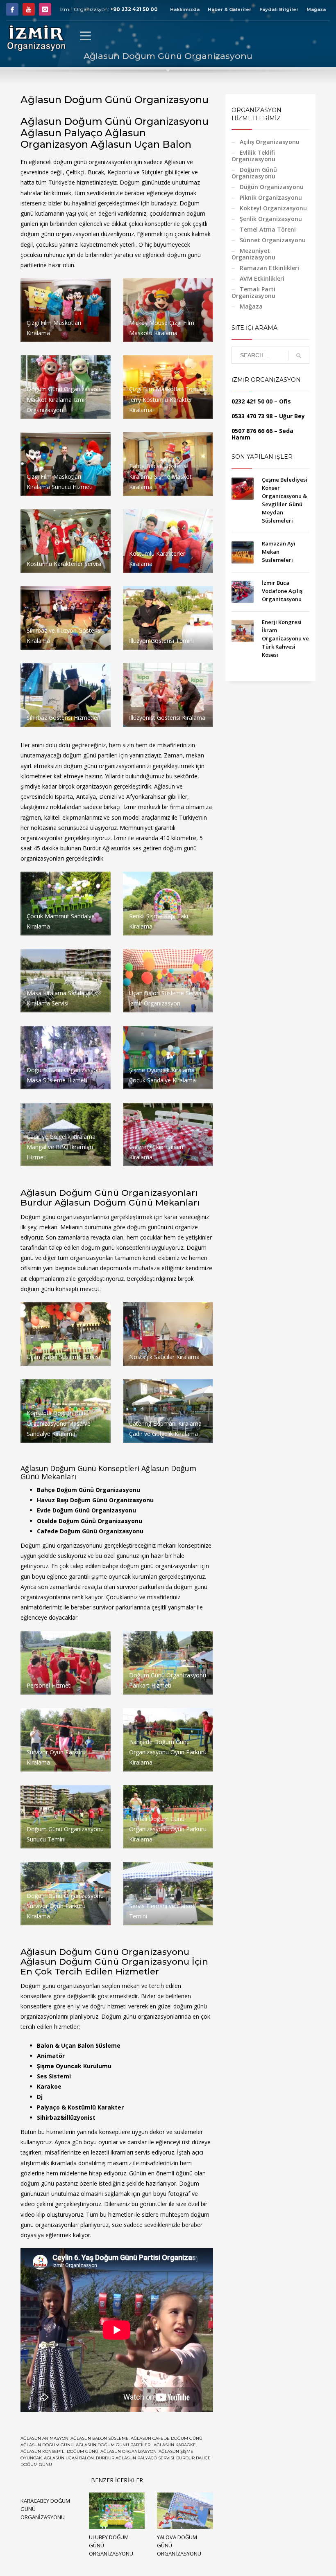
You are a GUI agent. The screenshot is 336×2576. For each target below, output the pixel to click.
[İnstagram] (45, 9)
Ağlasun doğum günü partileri (114, 2445)
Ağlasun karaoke (175, 2445)
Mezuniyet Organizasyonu (253, 254)
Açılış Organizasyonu (270, 142)
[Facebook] (12, 9)
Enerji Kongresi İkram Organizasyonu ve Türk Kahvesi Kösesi (285, 638)
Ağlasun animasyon (44, 2438)
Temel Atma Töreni (268, 229)
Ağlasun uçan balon (69, 2458)
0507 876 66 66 (252, 431)
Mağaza (316, 9)
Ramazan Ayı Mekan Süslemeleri (279, 552)
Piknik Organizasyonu (271, 197)
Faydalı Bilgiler (279, 9)
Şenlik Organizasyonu (271, 219)
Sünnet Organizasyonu (273, 240)
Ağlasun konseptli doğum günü (59, 2451)
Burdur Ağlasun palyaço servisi (135, 2458)
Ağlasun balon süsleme (100, 2438)
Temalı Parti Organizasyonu (253, 292)
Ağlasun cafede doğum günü (167, 2438)
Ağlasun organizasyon (128, 2451)
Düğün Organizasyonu (272, 187)
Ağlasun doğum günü (47, 2445)
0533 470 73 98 (252, 416)
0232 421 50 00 (252, 401)
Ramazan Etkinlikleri (269, 268)
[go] (299, 356)
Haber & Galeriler (229, 9)
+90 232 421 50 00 (134, 9)
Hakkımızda (185, 9)
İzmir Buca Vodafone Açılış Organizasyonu (282, 591)
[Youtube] (29, 9)
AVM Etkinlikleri (262, 278)
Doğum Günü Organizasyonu (254, 173)
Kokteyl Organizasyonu (273, 208)
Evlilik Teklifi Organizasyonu (253, 156)
